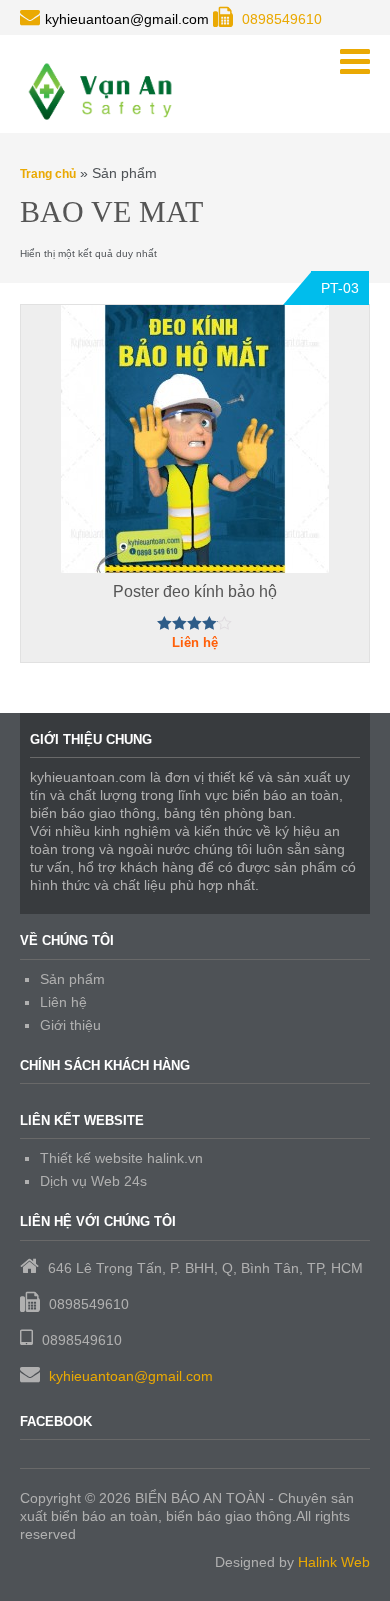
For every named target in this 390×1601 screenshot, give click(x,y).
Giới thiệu (70, 1025)
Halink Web (334, 1562)
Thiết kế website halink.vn (121, 1158)
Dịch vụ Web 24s (93, 1181)
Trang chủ (48, 174)
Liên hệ (63, 1002)
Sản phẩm (72, 979)
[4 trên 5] (195, 623)
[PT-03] (195, 439)
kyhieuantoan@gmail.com (131, 1376)
